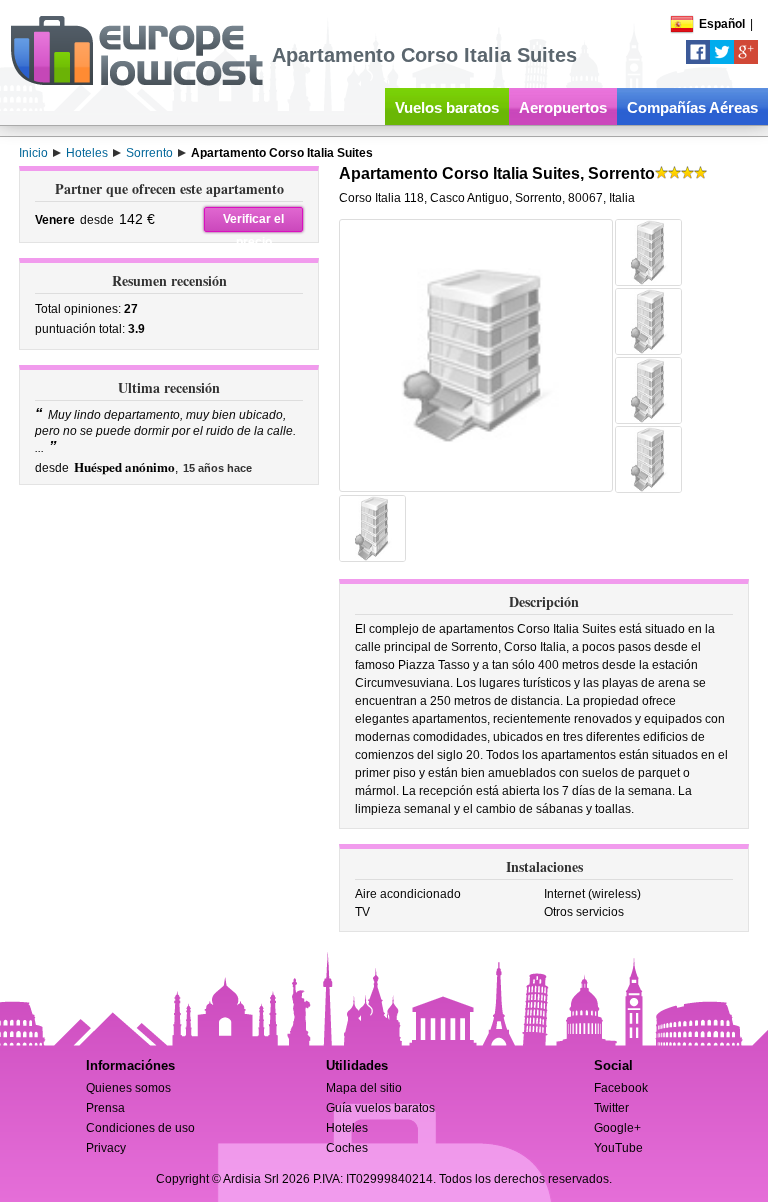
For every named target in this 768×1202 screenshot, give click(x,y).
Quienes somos (128, 1088)
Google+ (617, 1128)
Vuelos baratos (447, 107)
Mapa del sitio (364, 1088)
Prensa (105, 1108)
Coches (347, 1148)
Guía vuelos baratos (380, 1108)
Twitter (611, 1108)
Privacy (106, 1148)
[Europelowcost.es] (136, 82)
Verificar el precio (253, 222)
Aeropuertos (563, 107)
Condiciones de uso (140, 1128)
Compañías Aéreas (692, 107)
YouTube (618, 1148)
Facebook (621, 1088)
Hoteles (347, 1128)
